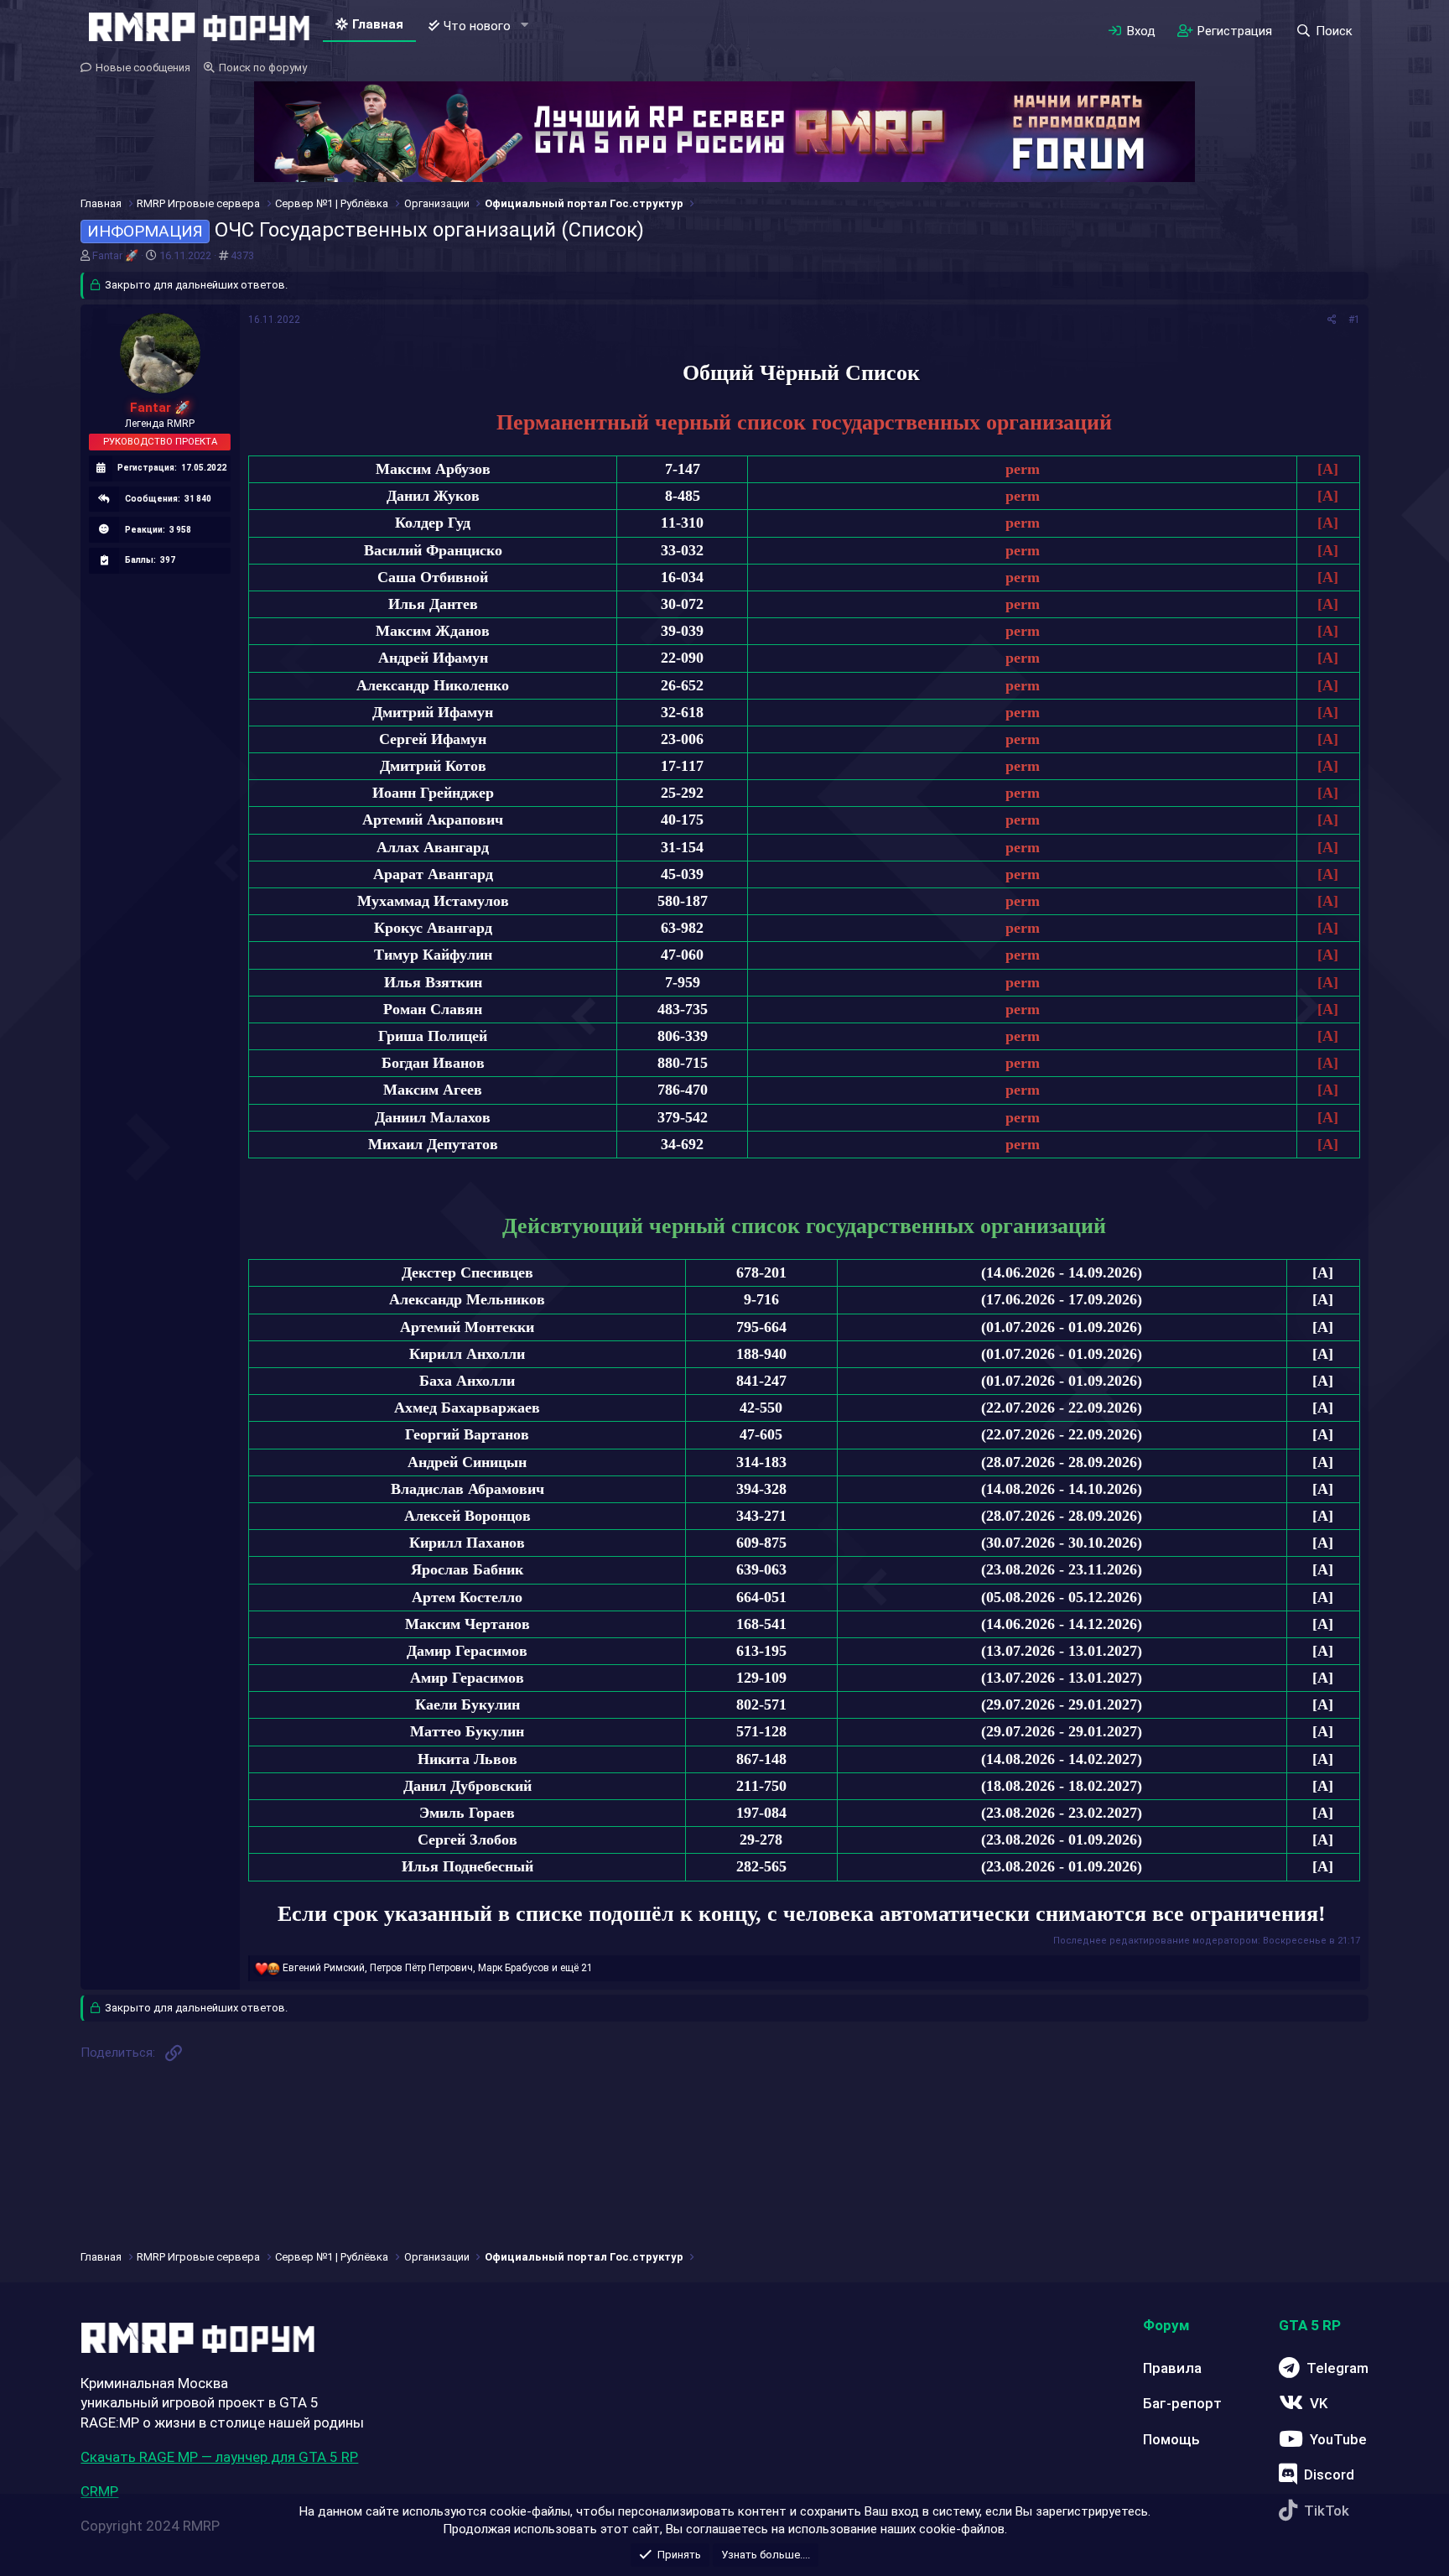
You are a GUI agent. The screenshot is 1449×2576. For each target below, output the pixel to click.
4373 (242, 255)
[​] (804, 348)
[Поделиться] (1332, 320)
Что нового (477, 26)
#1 (1354, 320)
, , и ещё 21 (438, 1968)
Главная (378, 24)
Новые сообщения (143, 68)
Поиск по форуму (263, 68)
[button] (524, 26)
